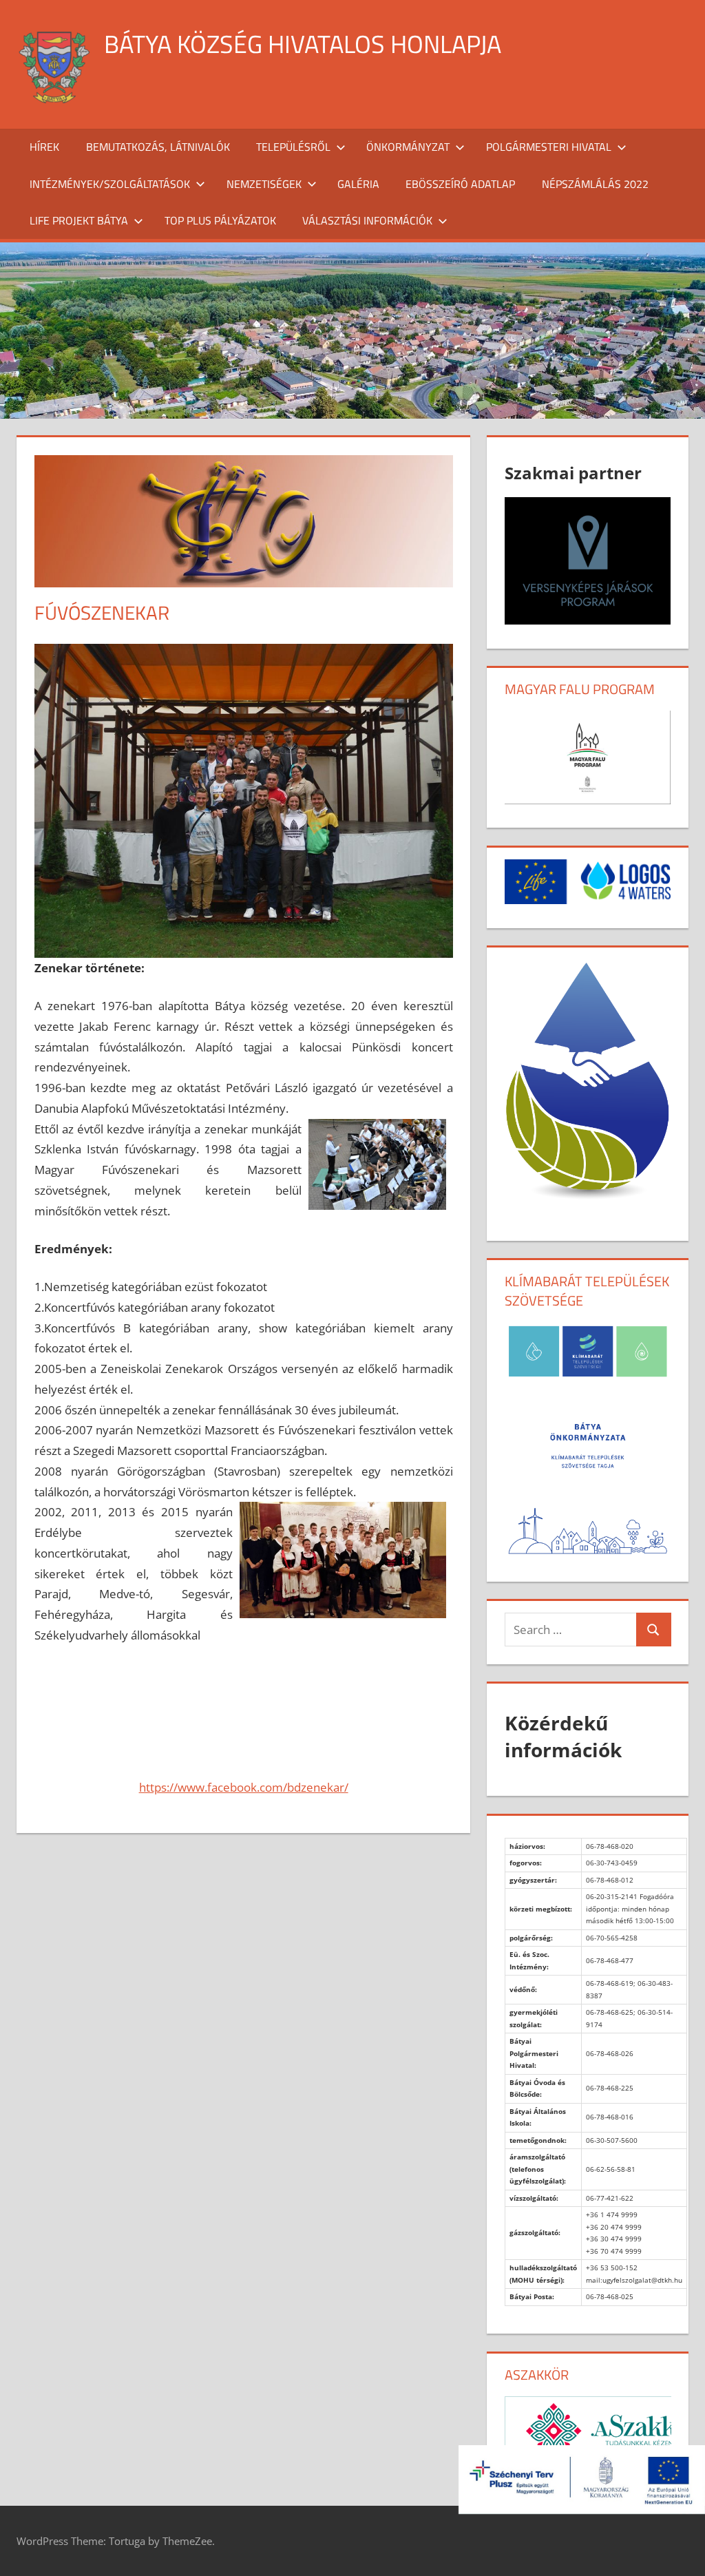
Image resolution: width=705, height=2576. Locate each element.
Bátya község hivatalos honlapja (303, 44)
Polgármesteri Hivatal (549, 147)
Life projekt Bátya (79, 220)
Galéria (358, 184)
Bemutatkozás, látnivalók (158, 147)
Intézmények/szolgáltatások (110, 184)
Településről (293, 147)
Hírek (44, 147)
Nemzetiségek (264, 184)
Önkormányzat (408, 147)
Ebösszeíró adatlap (460, 184)
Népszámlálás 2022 (595, 184)
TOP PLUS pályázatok (220, 220)
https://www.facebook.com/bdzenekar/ (244, 1787)
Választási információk (367, 220)
